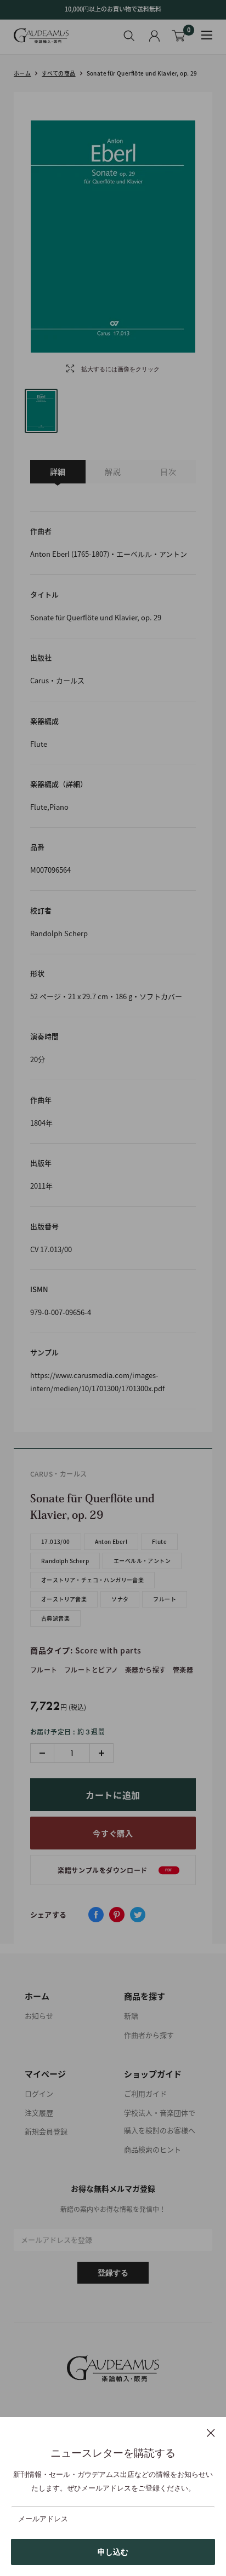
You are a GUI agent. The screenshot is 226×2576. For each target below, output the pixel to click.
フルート (165, 1599)
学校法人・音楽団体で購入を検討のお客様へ (160, 2122)
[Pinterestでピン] (117, 1915)
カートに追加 (113, 1795)
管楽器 (183, 1670)
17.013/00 (56, 1541)
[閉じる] (211, 2433)
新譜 (131, 2016)
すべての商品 (58, 73)
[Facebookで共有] (96, 1915)
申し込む (113, 2552)
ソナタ (120, 1599)
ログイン (39, 2093)
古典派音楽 (55, 1618)
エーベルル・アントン (142, 1561)
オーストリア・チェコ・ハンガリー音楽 (92, 1580)
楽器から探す (146, 1670)
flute (159, 1541)
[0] (179, 36)
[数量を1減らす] (43, 1753)
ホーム (22, 73)
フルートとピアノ (91, 1670)
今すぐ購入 (113, 1833)
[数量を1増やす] (101, 1753)
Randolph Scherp (65, 1561)
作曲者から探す (149, 2035)
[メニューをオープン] (207, 35)
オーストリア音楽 (64, 1599)
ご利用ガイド (145, 2093)
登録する (113, 2273)
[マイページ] (154, 36)
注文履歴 (39, 2113)
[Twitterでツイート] (138, 1915)
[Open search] (129, 36)
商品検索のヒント (152, 2149)
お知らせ (39, 2016)
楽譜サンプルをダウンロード (115, 1870)
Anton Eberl (111, 1541)
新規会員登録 (46, 2131)
